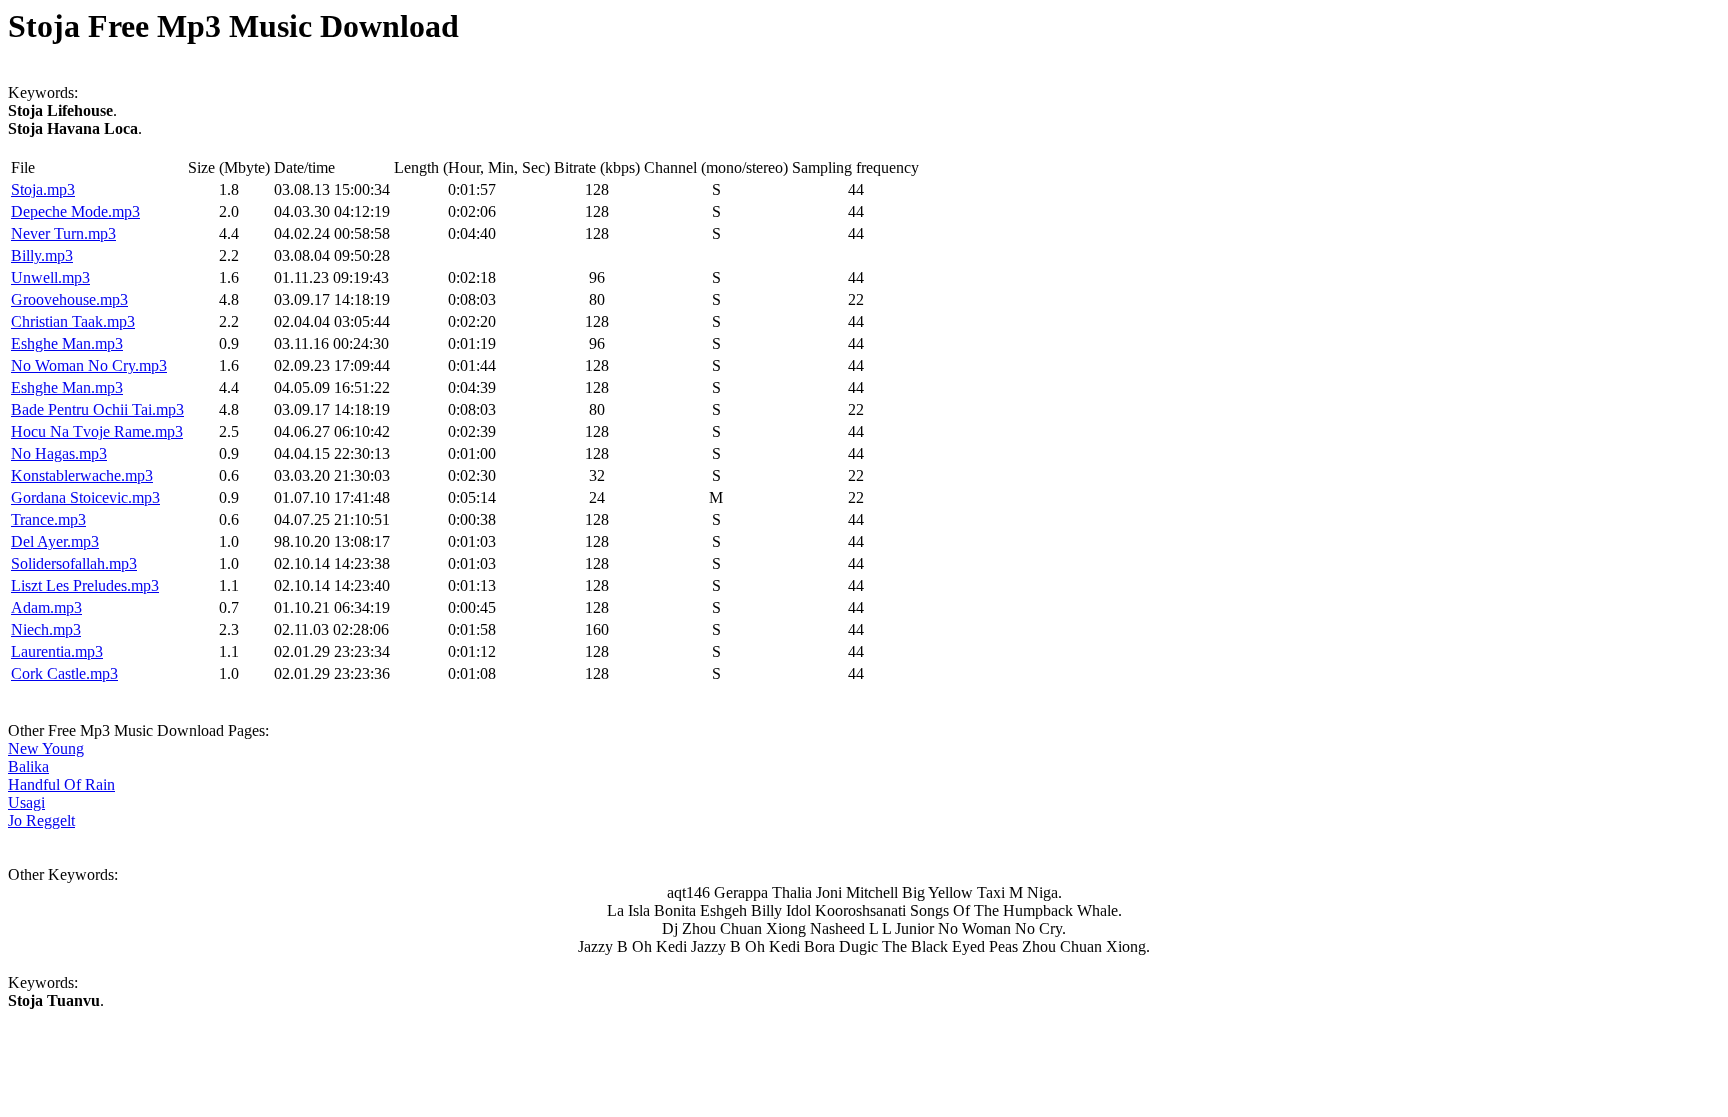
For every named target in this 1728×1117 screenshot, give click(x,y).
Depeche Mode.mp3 (75, 211)
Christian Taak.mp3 (73, 321)
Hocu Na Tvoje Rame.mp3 (97, 431)
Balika (28, 766)
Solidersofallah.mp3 (74, 563)
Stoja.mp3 (43, 189)
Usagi (26, 802)
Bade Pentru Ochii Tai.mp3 (97, 409)
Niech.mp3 (46, 629)
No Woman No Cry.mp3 (89, 365)
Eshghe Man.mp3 (67, 343)
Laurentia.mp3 (57, 651)
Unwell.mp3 (50, 277)
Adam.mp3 (46, 607)
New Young (46, 748)
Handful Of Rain (61, 784)
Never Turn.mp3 (63, 233)
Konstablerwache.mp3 (82, 475)
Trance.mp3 (48, 519)
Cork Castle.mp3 (64, 673)
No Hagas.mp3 (59, 453)
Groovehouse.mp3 (69, 299)
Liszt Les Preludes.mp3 (85, 585)
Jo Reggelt (41, 820)
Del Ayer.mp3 (55, 541)
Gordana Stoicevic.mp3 (85, 497)
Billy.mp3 (42, 255)
